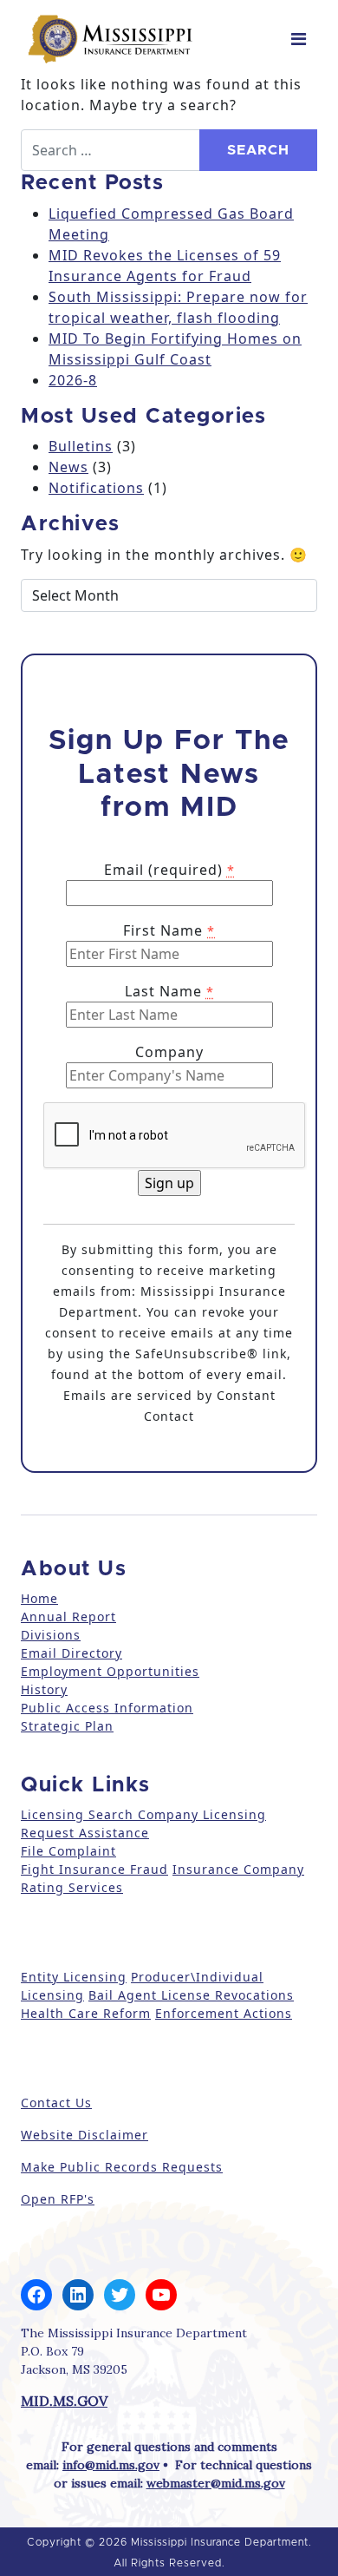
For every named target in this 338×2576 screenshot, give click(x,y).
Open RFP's (58, 2199)
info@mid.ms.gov (111, 2465)
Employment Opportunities (110, 1671)
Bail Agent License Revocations (191, 1995)
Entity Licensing (74, 1977)
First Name (169, 930)
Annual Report (68, 1617)
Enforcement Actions (224, 2013)
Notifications (96, 488)
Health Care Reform (86, 2013)
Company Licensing (200, 1814)
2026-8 (73, 380)
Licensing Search (77, 1814)
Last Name (169, 991)
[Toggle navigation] (299, 39)
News (68, 467)
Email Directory (71, 1653)
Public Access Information (107, 1708)
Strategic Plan (67, 1726)
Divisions (51, 1635)
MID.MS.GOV (64, 2401)
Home (39, 1598)
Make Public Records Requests (122, 2167)
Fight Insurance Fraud (94, 1869)
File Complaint (68, 1851)
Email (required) (169, 870)
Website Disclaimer (84, 2135)
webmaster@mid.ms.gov (216, 2483)
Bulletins (81, 446)
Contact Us (56, 2103)
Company (169, 1052)
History (44, 1689)
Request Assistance (85, 1833)
